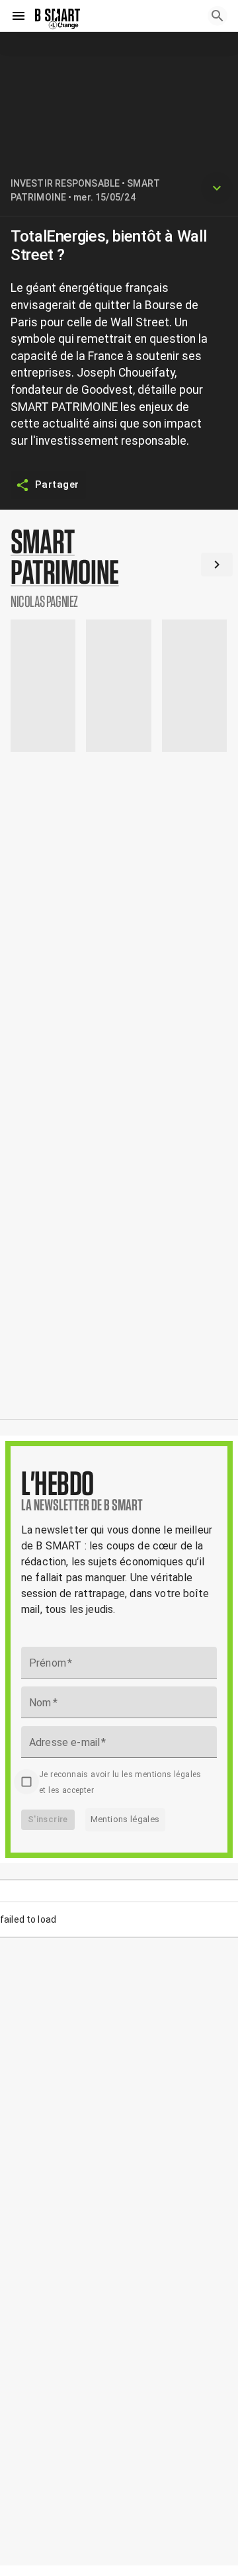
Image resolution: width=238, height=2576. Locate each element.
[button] (119, 567)
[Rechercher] (218, 16)
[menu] (19, 16)
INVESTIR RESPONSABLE (65, 183)
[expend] (217, 188)
